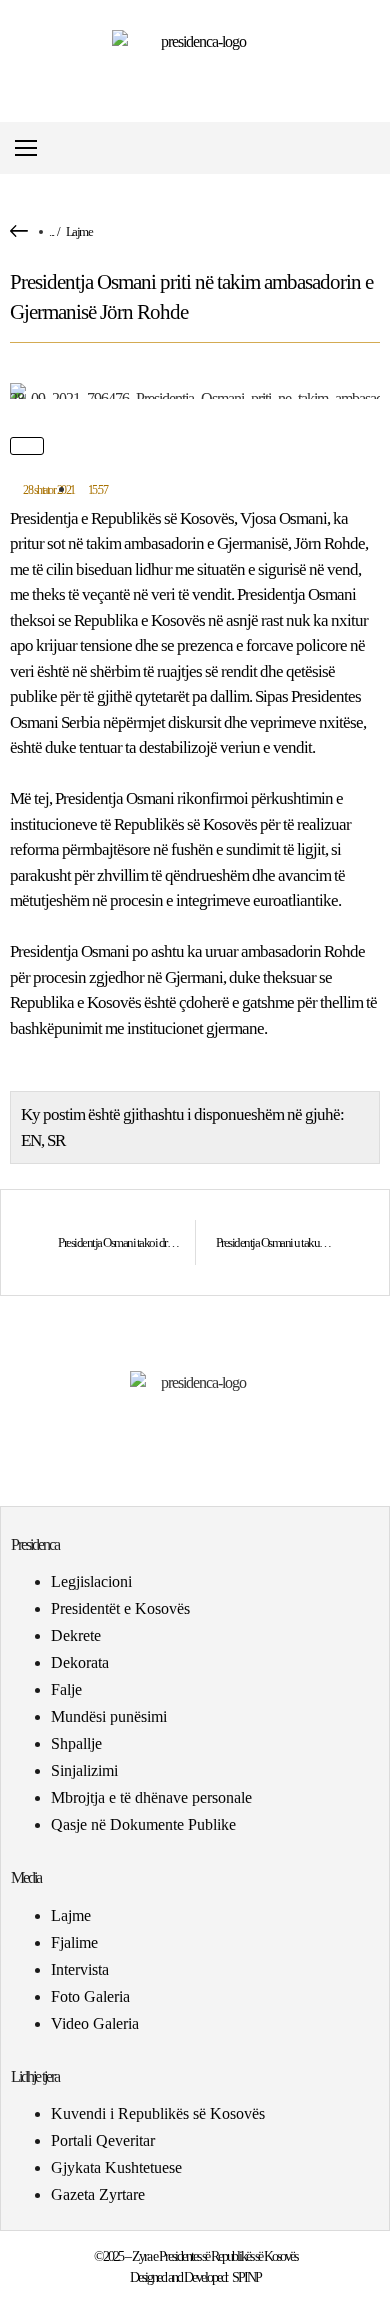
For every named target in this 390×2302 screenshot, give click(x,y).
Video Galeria (95, 2023)
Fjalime (74, 1942)
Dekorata (80, 1662)
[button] (373, 148)
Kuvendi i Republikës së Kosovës (158, 2113)
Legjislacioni (91, 1581)
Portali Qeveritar (103, 2140)
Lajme (79, 231)
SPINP (246, 2277)
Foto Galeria (90, 1996)
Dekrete (76, 1635)
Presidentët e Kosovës (120, 1608)
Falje (66, 1689)
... (51, 231)
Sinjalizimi (84, 1770)
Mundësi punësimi (109, 1716)
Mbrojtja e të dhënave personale (151, 1797)
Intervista (80, 1969)
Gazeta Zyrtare (98, 2194)
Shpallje (76, 1743)
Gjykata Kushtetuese (116, 2167)
